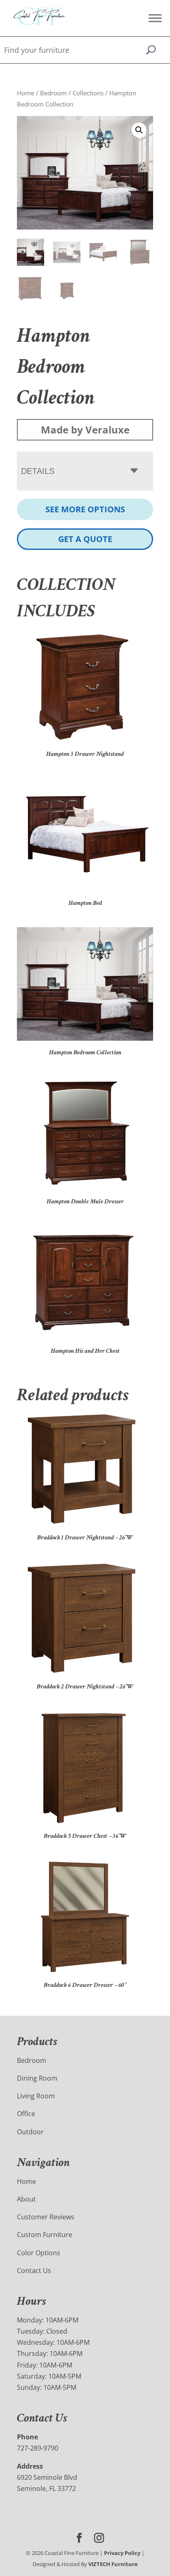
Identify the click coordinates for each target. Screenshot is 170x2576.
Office (26, 2114)
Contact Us (34, 2271)
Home (26, 93)
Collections (88, 93)
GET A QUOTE (85, 539)
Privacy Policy (122, 2553)
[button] (139, 130)
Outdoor (30, 2132)
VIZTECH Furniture (113, 2564)
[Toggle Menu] (155, 18)
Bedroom (53, 93)
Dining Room (37, 2078)
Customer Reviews (46, 2217)
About (26, 2199)
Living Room (36, 2096)
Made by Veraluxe (85, 430)
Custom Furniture (45, 2235)
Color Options (39, 2253)
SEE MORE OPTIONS (85, 509)
